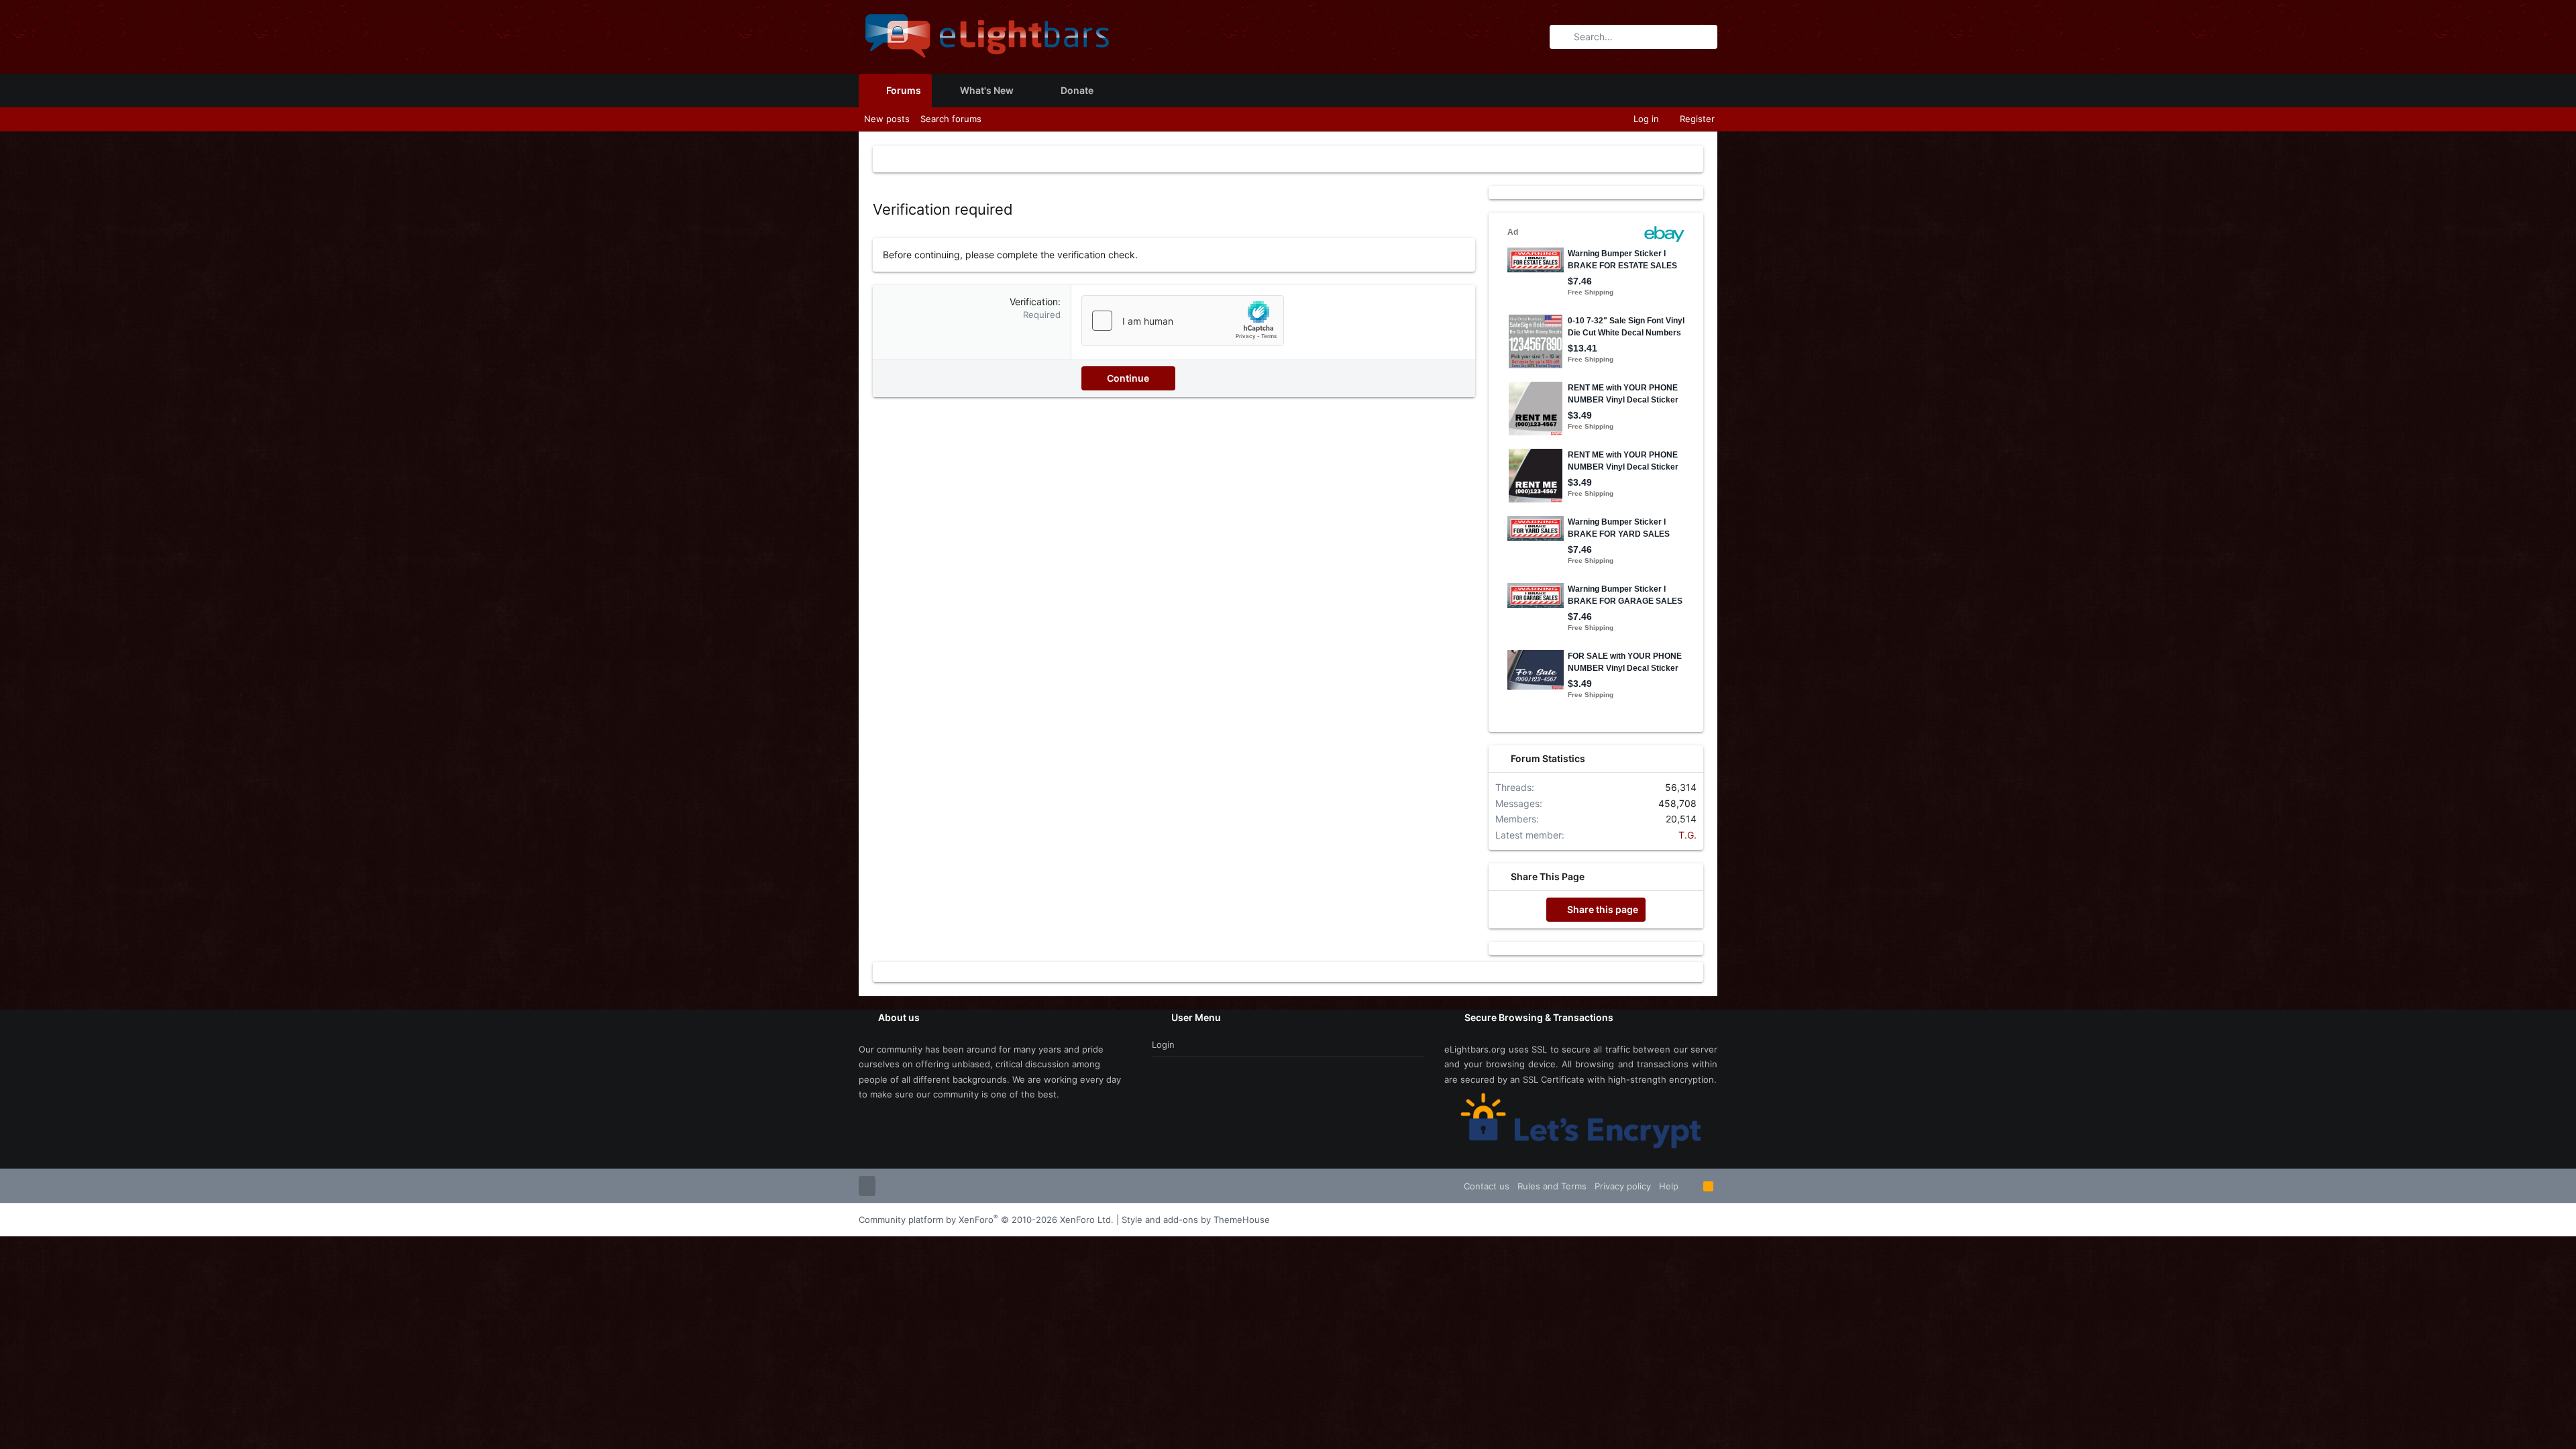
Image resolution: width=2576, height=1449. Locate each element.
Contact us (1487, 1186)
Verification (1034, 302)
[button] (1024, 91)
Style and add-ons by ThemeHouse (1196, 1220)
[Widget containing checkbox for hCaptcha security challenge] (1183, 321)
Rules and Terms (1552, 1186)
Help (1669, 1186)
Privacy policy (1623, 1186)
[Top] (1691, 1186)
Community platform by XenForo (986, 1220)
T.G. (1687, 835)
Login (1163, 1044)
